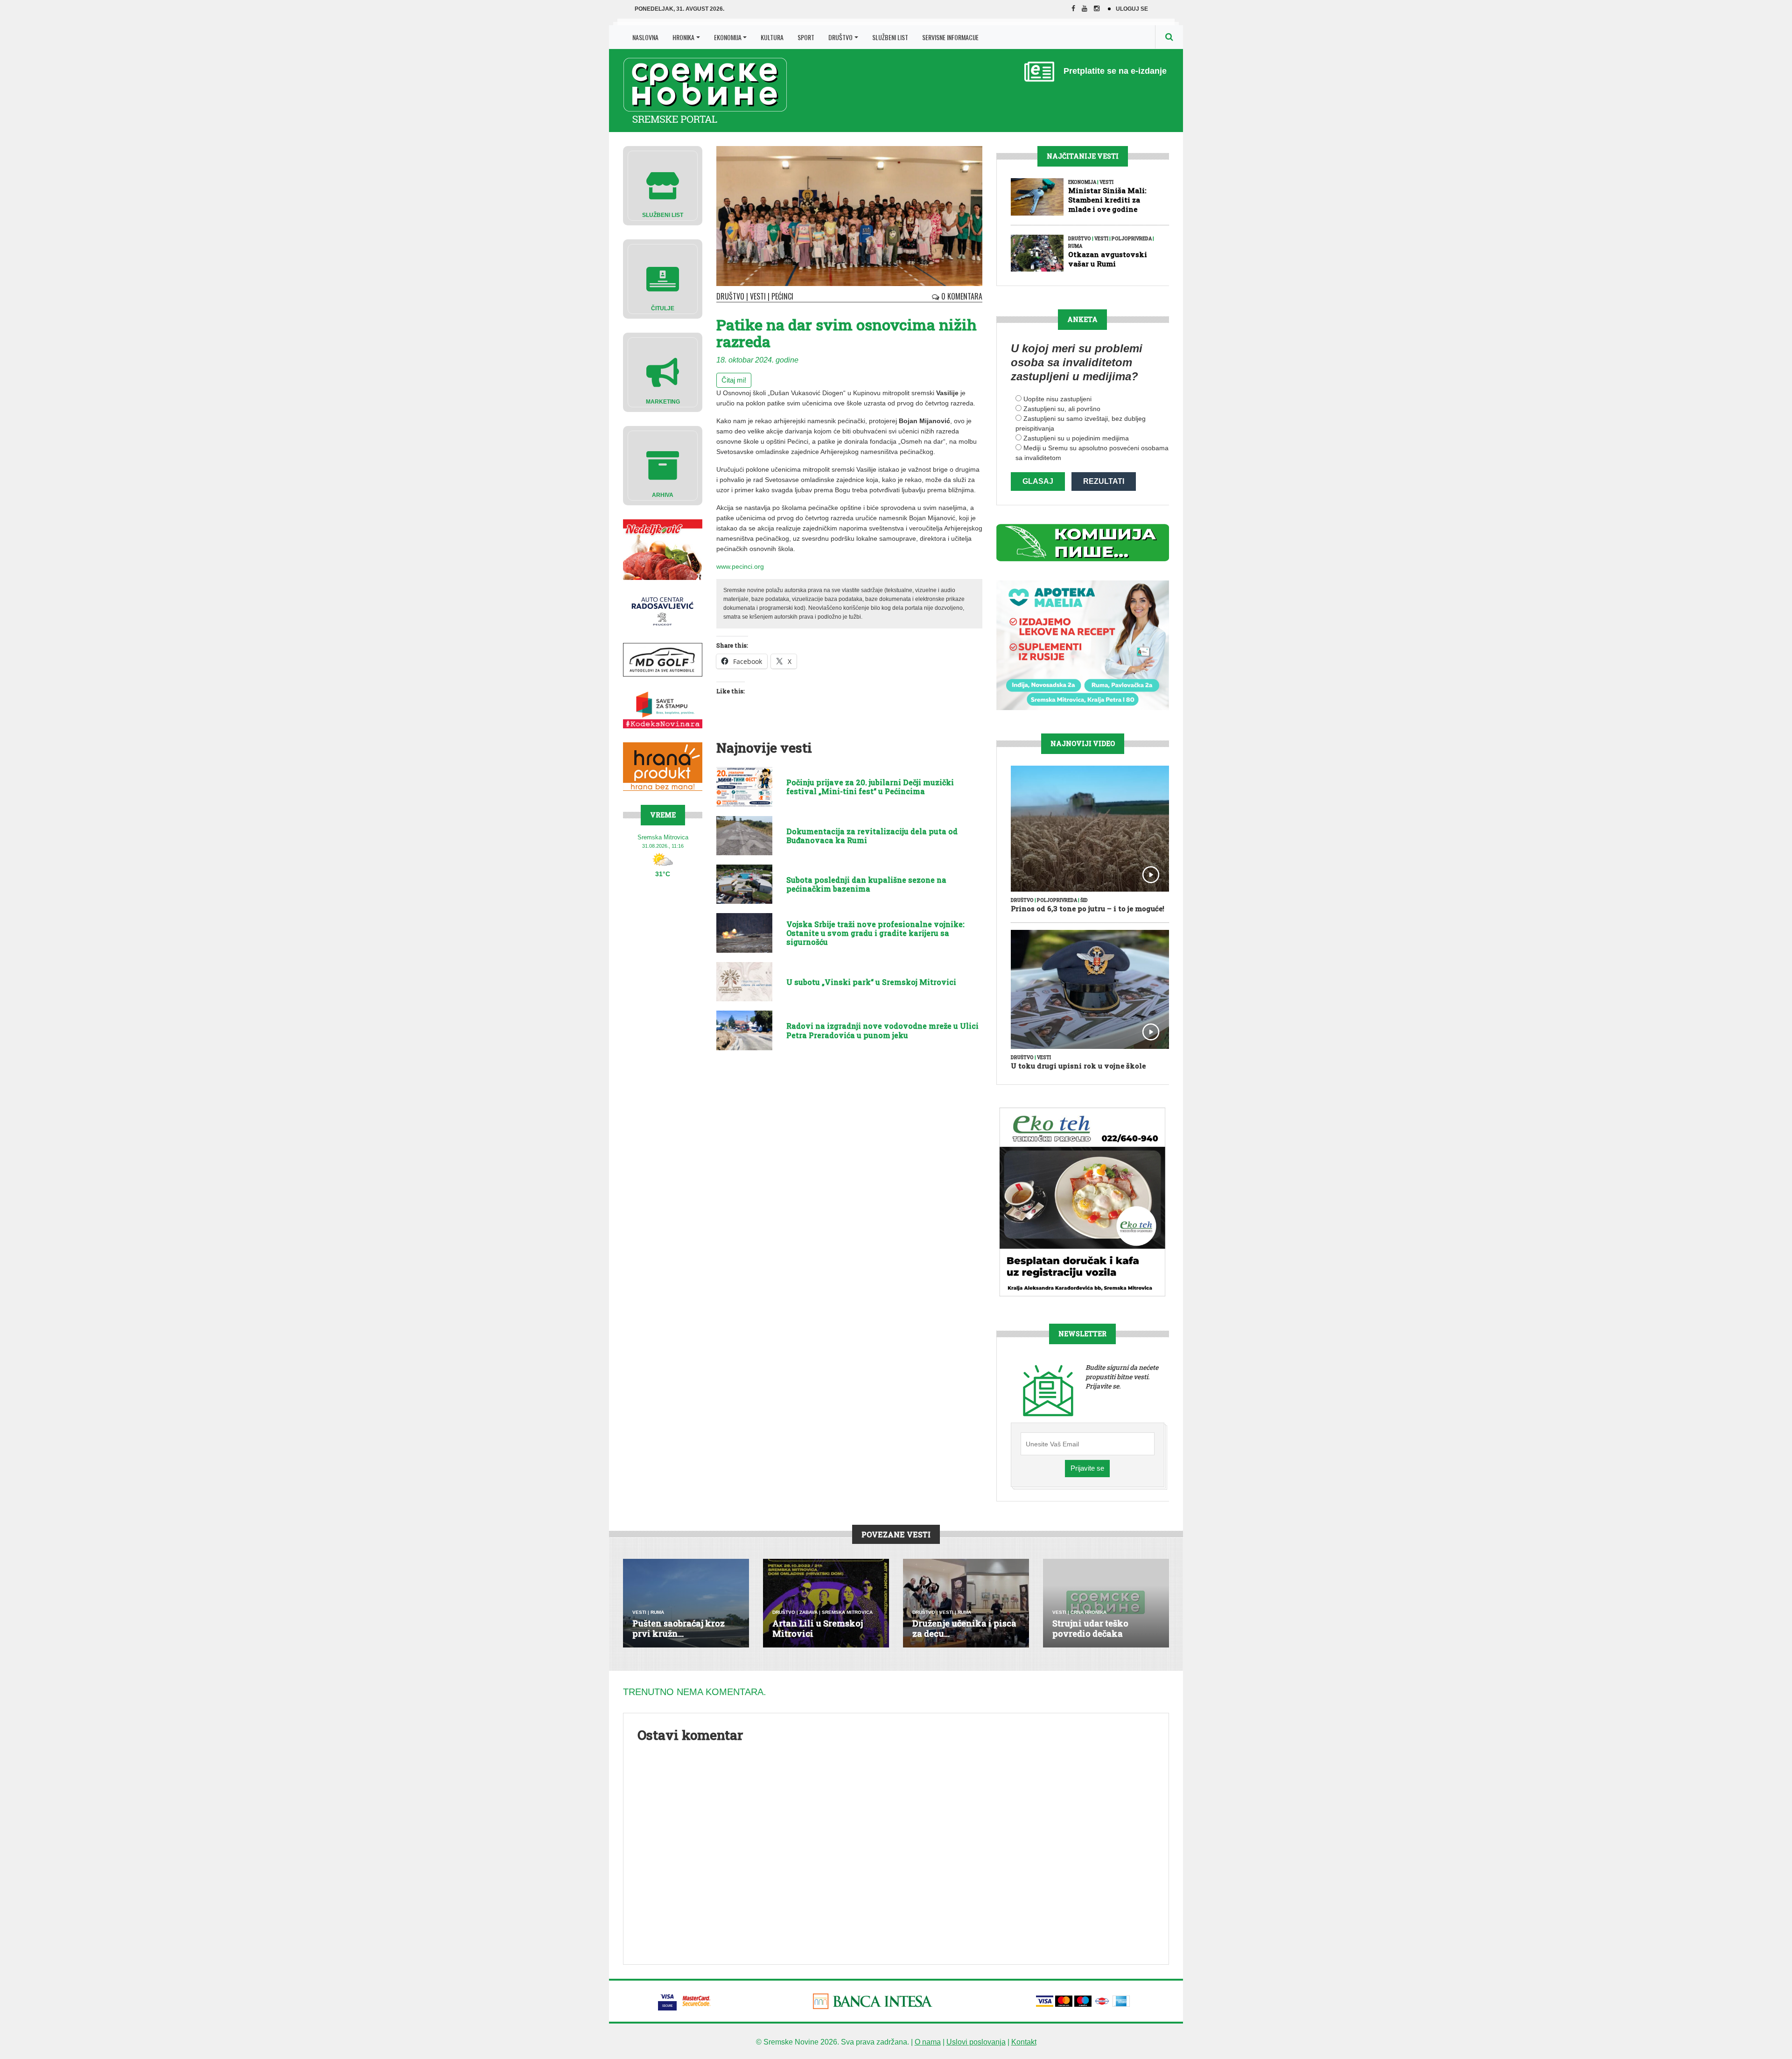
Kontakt (1024, 2042)
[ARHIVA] (663, 465)
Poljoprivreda (1132, 239)
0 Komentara (961, 296)
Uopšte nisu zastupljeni (1057, 399)
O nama (928, 2042)
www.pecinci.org (740, 566)
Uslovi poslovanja (976, 2042)
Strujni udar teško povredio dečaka (1090, 1628)
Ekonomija (728, 37)
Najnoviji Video (1083, 743)
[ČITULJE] (663, 278)
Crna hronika (1088, 1612)
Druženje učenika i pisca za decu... (964, 1628)
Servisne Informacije (950, 37)
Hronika (683, 37)
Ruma (1075, 246)
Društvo (840, 37)
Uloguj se (1132, 9)
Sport (806, 37)
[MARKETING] (663, 372)
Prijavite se (1087, 1468)
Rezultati (1104, 481)
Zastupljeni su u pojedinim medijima (1076, 438)
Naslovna (645, 37)
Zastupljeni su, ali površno (1062, 409)
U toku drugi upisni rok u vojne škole (1078, 1066)
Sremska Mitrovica (847, 1612)
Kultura (772, 37)
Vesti (758, 296)
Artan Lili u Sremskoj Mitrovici (818, 1628)
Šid (1084, 900)
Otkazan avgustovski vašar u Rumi (1108, 259)
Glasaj (1038, 481)
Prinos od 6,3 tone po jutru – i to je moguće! (1088, 908)
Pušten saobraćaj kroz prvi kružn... (679, 1628)
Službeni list (890, 37)
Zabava (808, 1612)
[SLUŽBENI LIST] (663, 185)
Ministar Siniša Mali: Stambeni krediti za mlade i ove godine (1107, 200)
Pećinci (782, 296)
